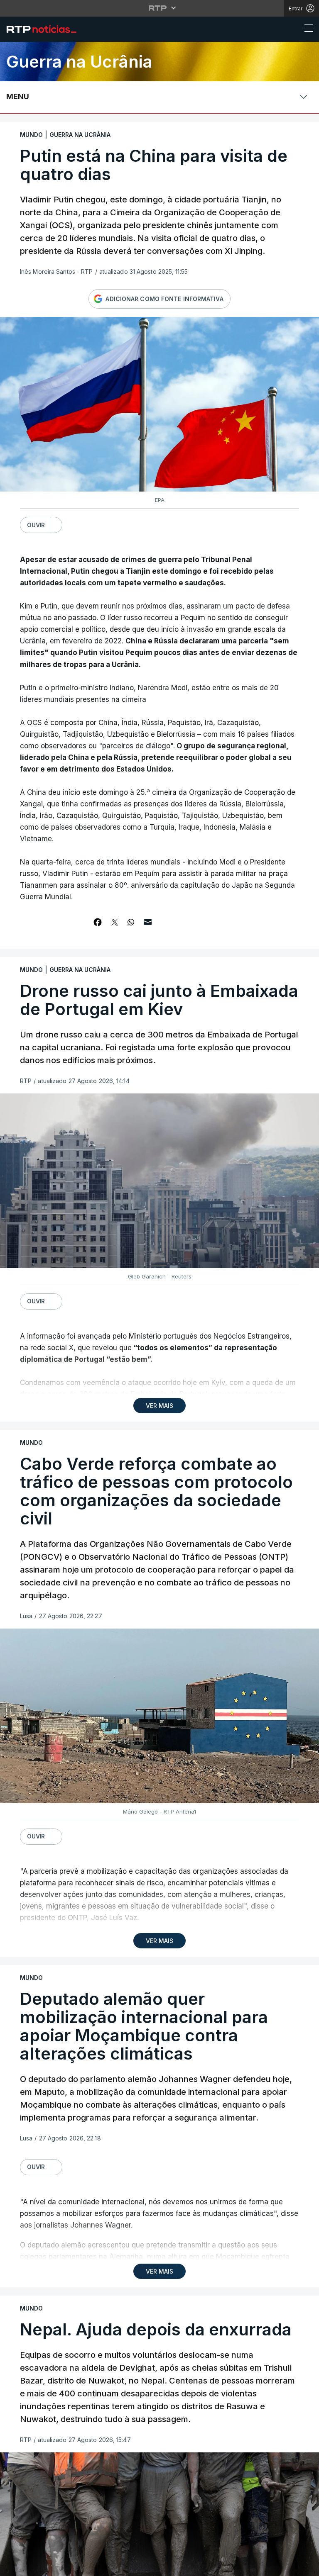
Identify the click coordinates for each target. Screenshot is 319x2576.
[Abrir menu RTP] (160, 8)
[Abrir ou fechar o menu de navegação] (306, 29)
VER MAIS (159, 1406)
